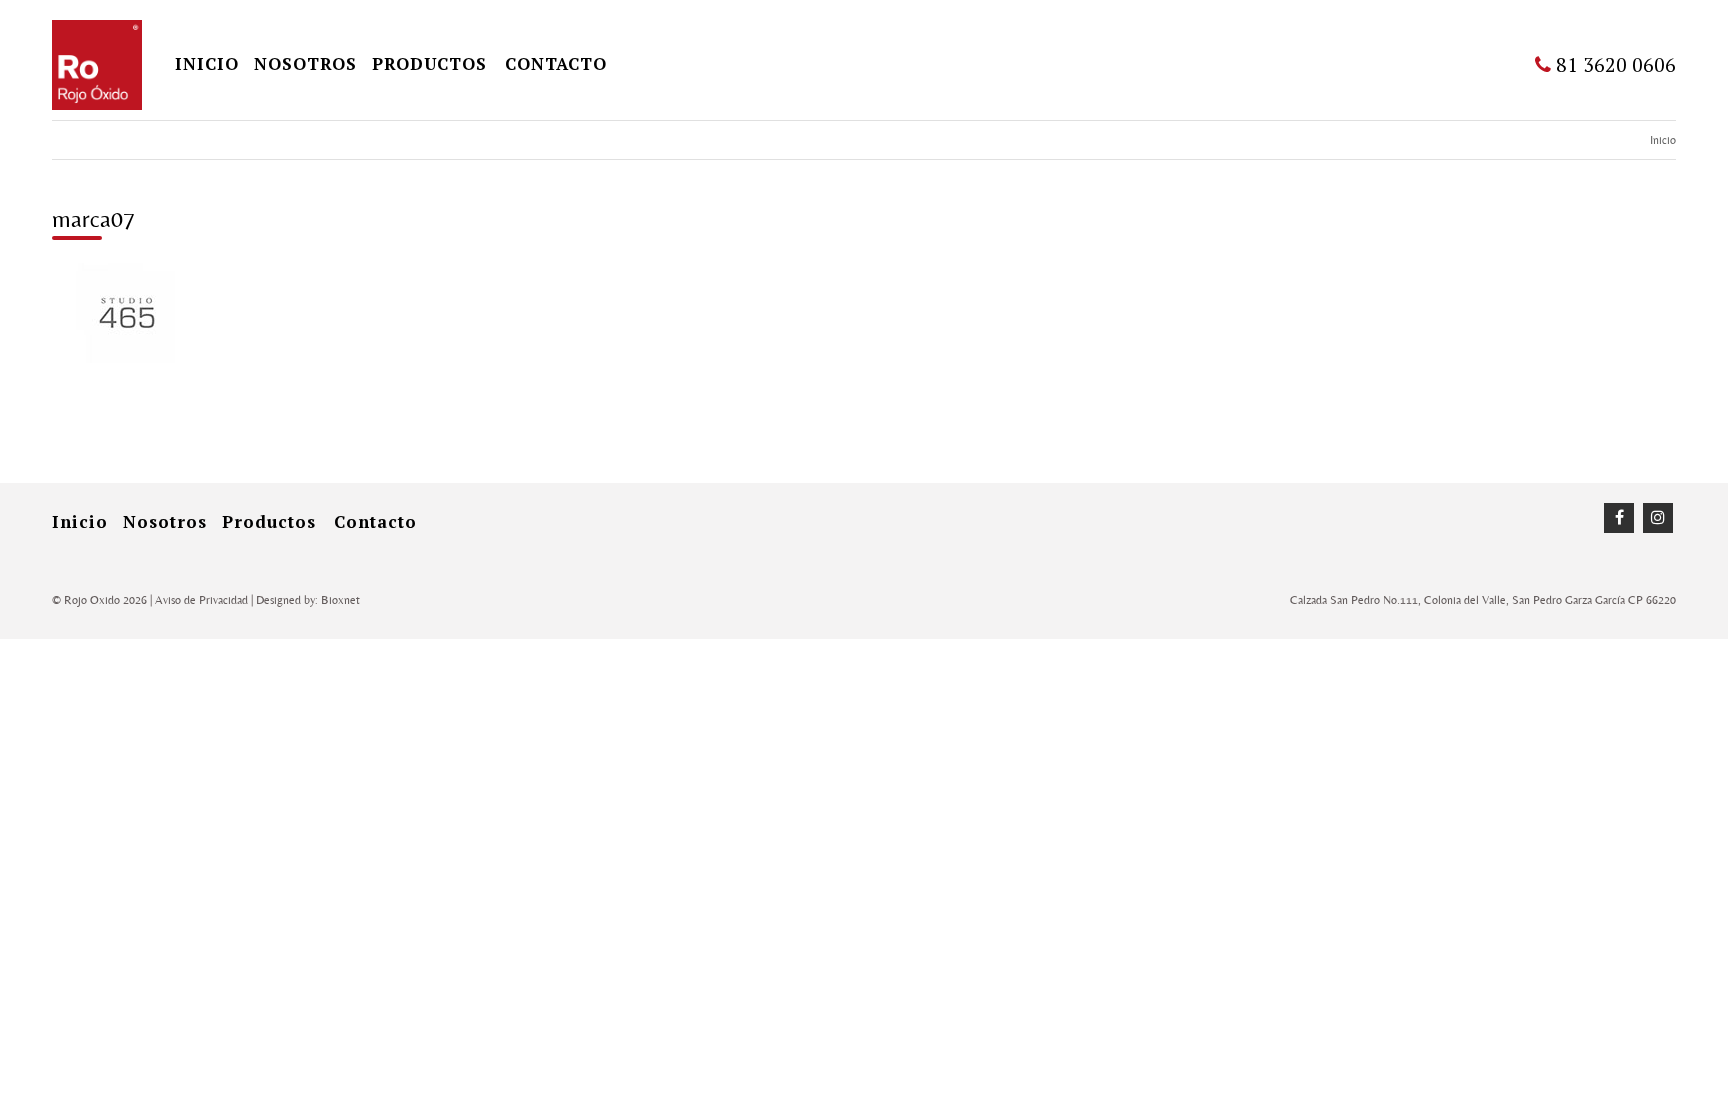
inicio (207, 63)
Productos (429, 63)
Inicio (1663, 140)
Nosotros (305, 63)
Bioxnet (340, 600)
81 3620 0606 (1613, 64)
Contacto (556, 63)
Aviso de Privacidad (201, 600)
